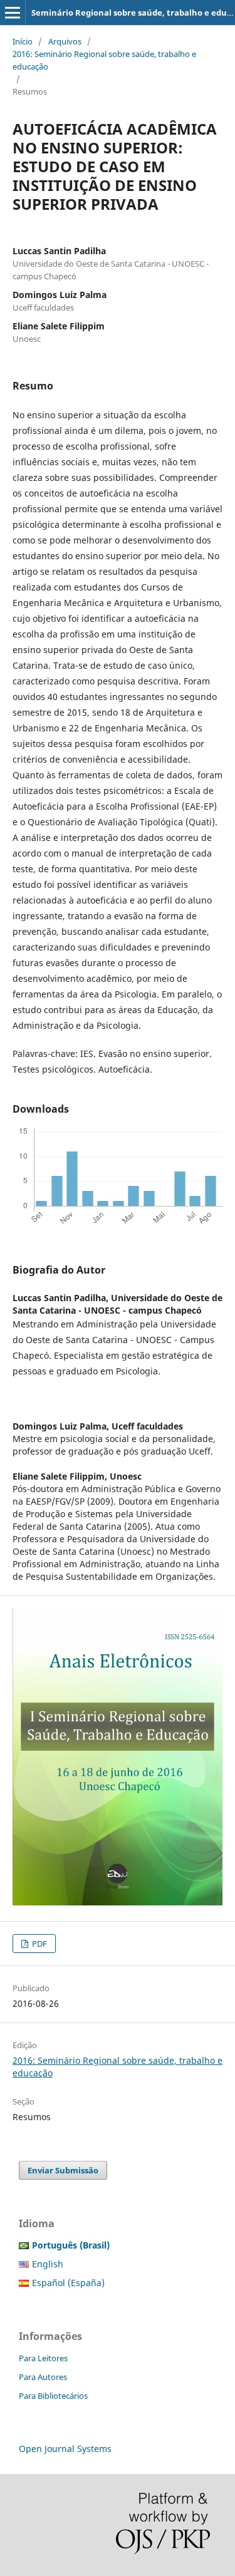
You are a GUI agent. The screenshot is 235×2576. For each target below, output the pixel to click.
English (48, 2264)
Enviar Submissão (63, 2170)
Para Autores (43, 2377)
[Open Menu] (13, 13)
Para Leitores (43, 2358)
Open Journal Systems (65, 2449)
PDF (39, 1944)
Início (23, 41)
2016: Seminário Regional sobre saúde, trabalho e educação (104, 60)
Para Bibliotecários (53, 2396)
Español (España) (68, 2283)
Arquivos (65, 41)
